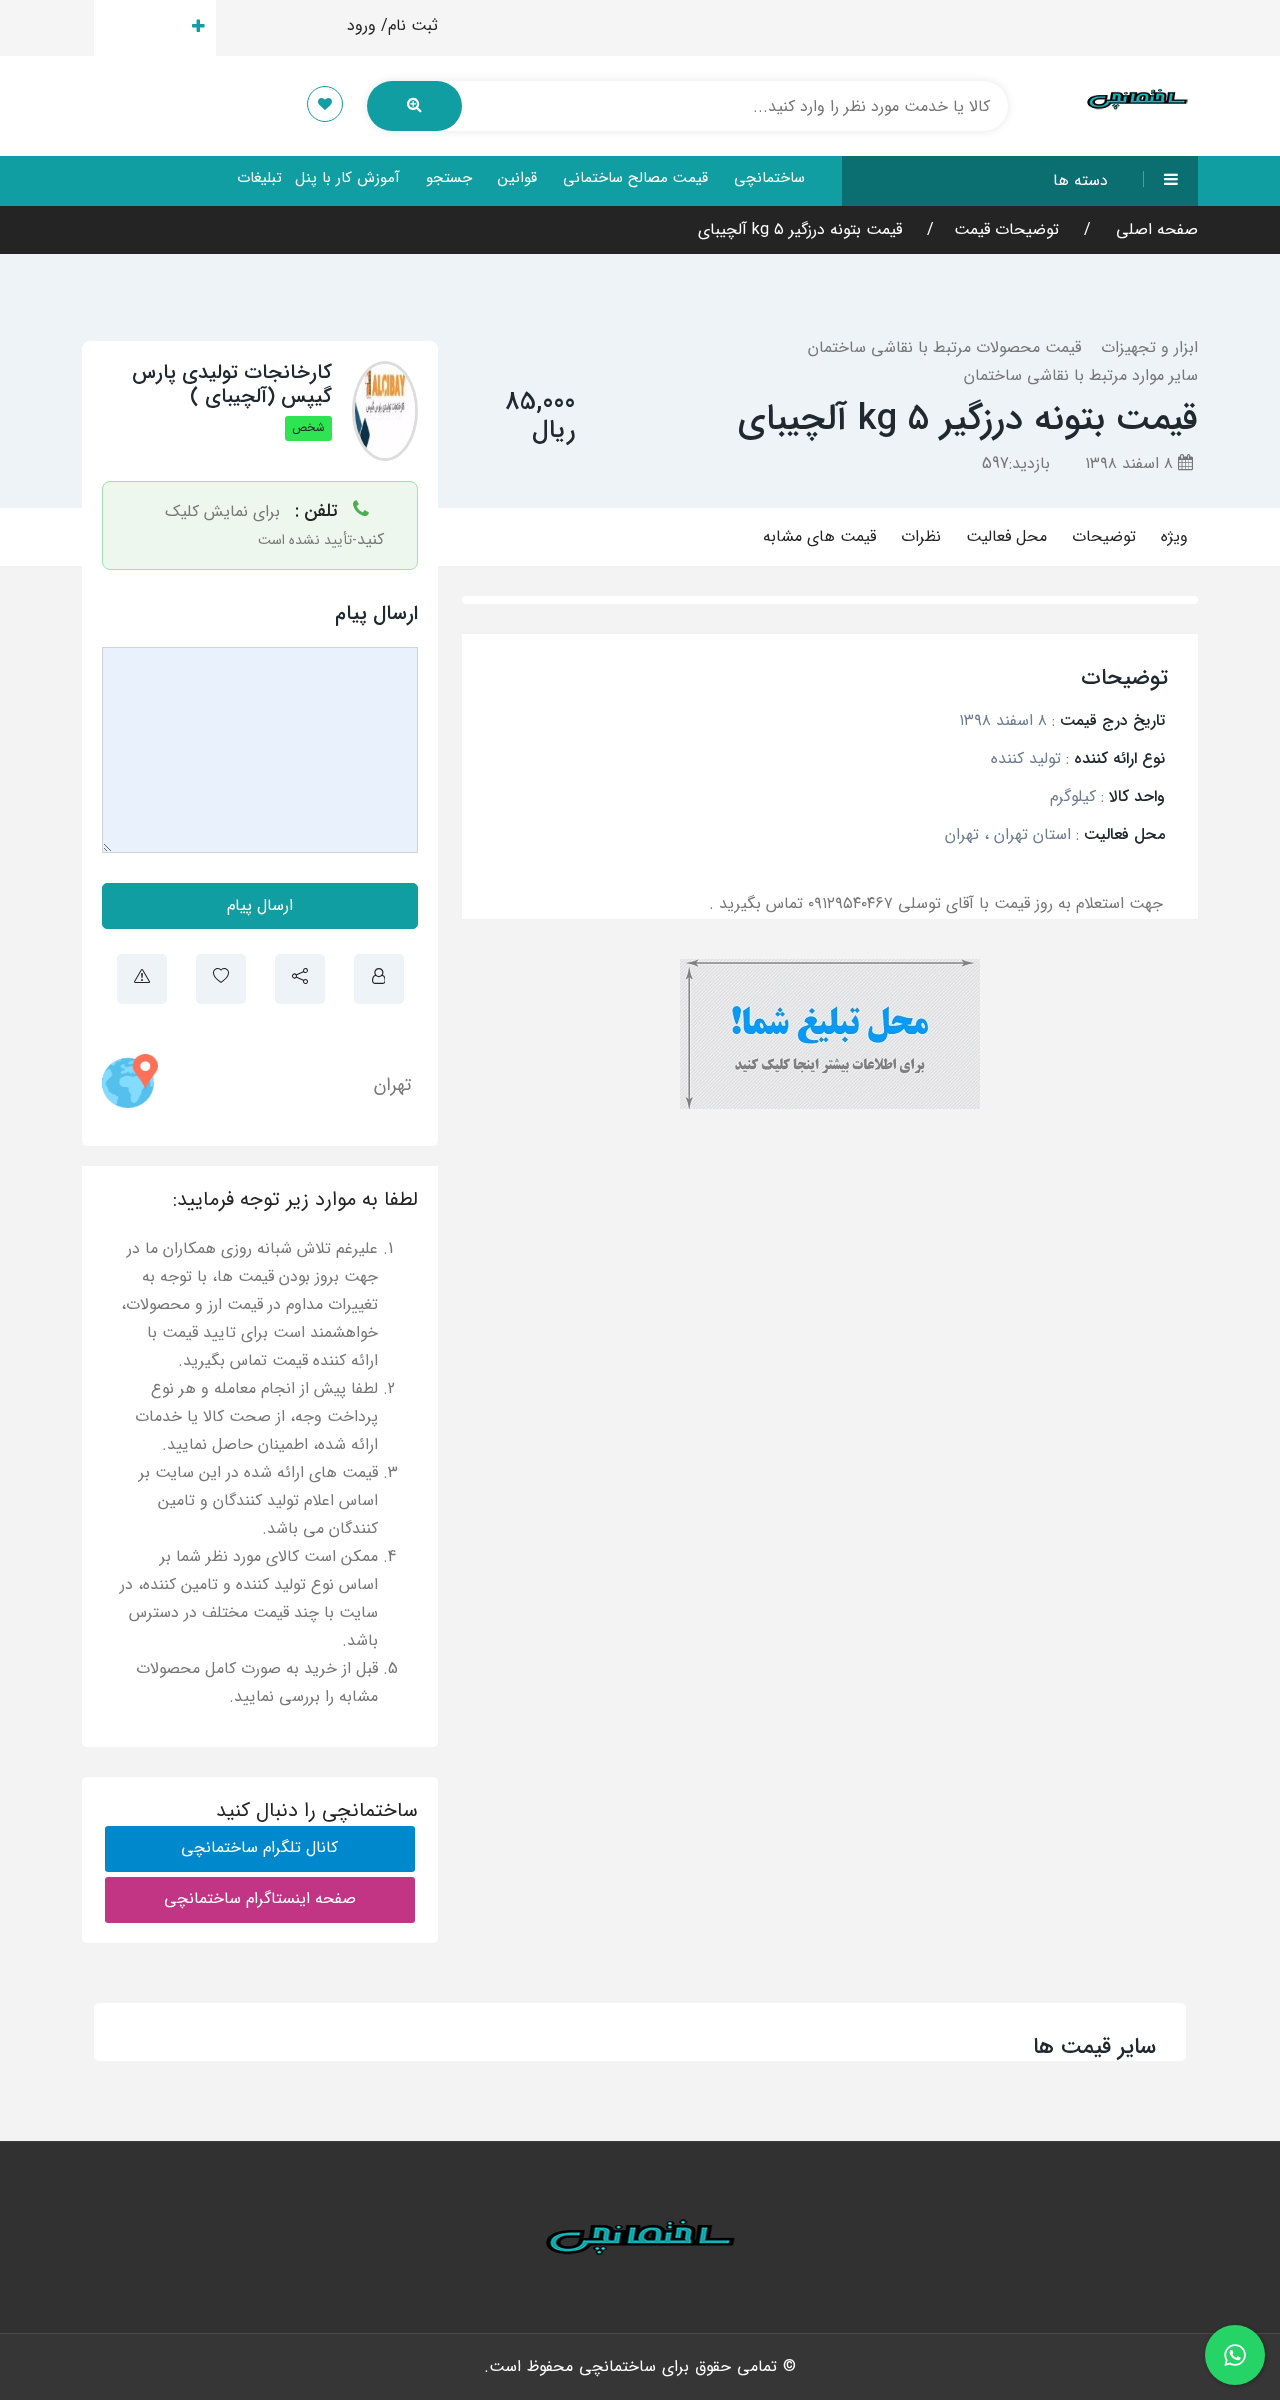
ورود (361, 25)
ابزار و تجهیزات (1149, 347)
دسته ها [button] (1080, 180)
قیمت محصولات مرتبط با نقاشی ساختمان (944, 347)
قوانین (517, 178)
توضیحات (1104, 536)
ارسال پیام (260, 905)
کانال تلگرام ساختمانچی (259, 1847)
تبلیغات (259, 178)
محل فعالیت (1006, 536)
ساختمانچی (769, 178)
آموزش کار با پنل (347, 178)
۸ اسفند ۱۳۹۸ (1131, 463)
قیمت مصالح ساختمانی (635, 178)
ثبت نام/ (409, 25)
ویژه (1174, 536)
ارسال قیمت (143, 27)
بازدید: (1016, 463)
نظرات (921, 536)
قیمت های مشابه (819, 536)
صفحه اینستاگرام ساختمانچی (260, 1898)
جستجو (449, 178)
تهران (392, 1085)
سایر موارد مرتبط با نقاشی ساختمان (1081, 375)
